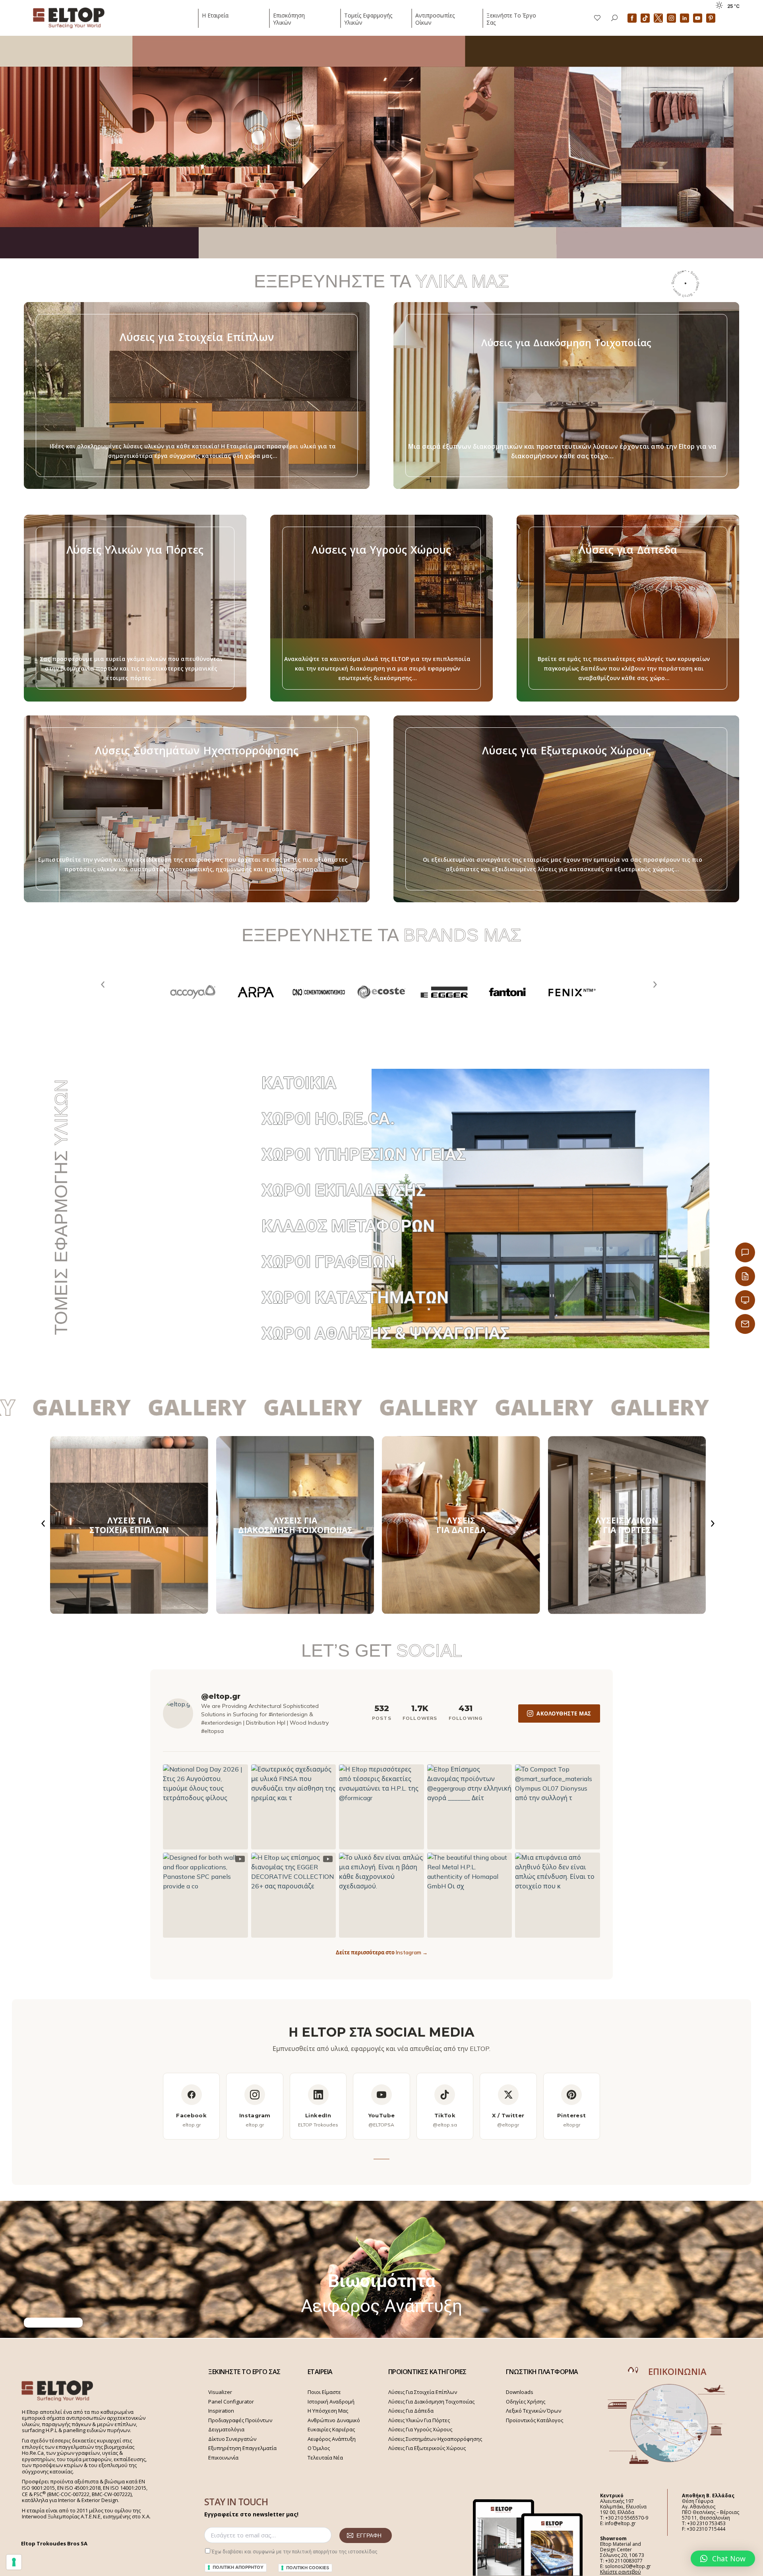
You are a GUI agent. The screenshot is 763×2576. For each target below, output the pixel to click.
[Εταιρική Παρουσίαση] (745, 1300)
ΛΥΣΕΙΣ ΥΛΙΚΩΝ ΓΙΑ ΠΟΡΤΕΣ (627, 1525)
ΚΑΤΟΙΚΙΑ (299, 1083)
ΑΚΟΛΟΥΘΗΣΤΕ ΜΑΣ (564, 1713)
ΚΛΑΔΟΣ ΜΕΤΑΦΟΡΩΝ (348, 1226)
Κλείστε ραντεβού (621, 2572)
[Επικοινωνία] (745, 1252)
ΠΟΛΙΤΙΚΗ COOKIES (308, 2568)
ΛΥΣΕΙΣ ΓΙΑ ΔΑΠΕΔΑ (461, 1525)
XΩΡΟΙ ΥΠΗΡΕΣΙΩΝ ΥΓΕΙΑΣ (364, 1154)
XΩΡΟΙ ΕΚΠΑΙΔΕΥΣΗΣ (344, 1190)
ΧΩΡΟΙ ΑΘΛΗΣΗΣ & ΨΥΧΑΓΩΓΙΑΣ (385, 1333)
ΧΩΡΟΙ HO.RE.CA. (328, 1119)
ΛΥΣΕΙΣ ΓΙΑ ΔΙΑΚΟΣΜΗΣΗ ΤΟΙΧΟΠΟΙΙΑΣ (295, 1525)
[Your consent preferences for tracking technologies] (14, 2562)
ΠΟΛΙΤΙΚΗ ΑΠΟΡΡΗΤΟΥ (238, 2567)
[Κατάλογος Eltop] (745, 1276)
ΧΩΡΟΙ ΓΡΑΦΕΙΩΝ (328, 1262)
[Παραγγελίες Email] (745, 1324)
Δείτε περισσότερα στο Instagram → (382, 1952)
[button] (723, 2559)
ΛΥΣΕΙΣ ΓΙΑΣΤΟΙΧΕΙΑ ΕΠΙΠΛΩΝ (129, 1525)
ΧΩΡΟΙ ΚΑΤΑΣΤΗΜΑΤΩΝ (355, 1298)
